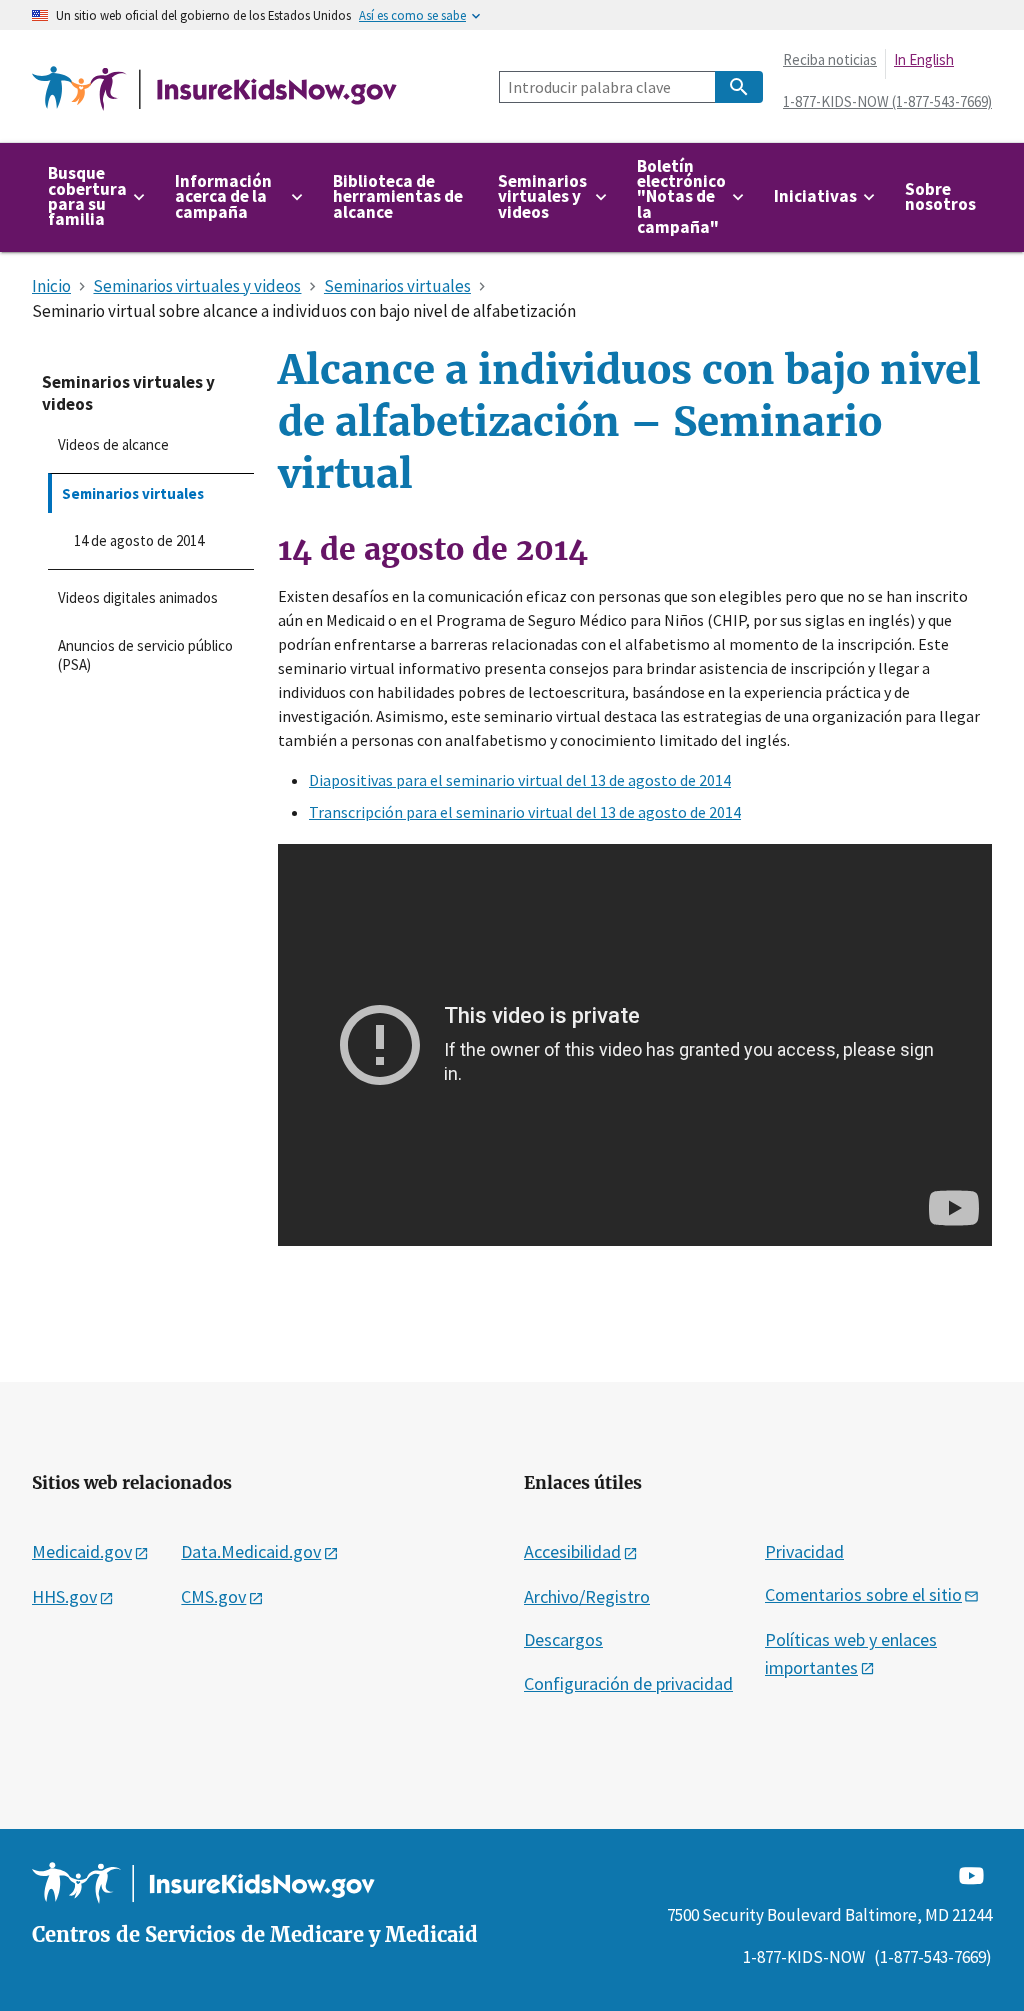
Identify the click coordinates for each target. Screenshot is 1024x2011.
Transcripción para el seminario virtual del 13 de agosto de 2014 (525, 812)
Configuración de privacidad (628, 1683)
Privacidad (804, 1551)
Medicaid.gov (82, 1551)
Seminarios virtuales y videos (128, 393)
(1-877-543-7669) (933, 1957)
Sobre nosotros (940, 196)
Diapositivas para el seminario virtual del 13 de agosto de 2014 (520, 780)
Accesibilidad (572, 1551)
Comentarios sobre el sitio (863, 1594)
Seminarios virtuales (133, 493)
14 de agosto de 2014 (139, 540)
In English (924, 59)
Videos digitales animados (138, 597)
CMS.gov (213, 1596)
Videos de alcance (113, 444)
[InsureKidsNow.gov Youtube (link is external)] (971, 1874)
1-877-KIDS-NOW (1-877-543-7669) (887, 101)
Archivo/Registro (587, 1596)
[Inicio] (214, 89)
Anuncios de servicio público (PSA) (145, 655)
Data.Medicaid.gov (251, 1551)
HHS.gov (64, 1596)
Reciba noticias (830, 59)
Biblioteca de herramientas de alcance (398, 196)
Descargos (563, 1639)
